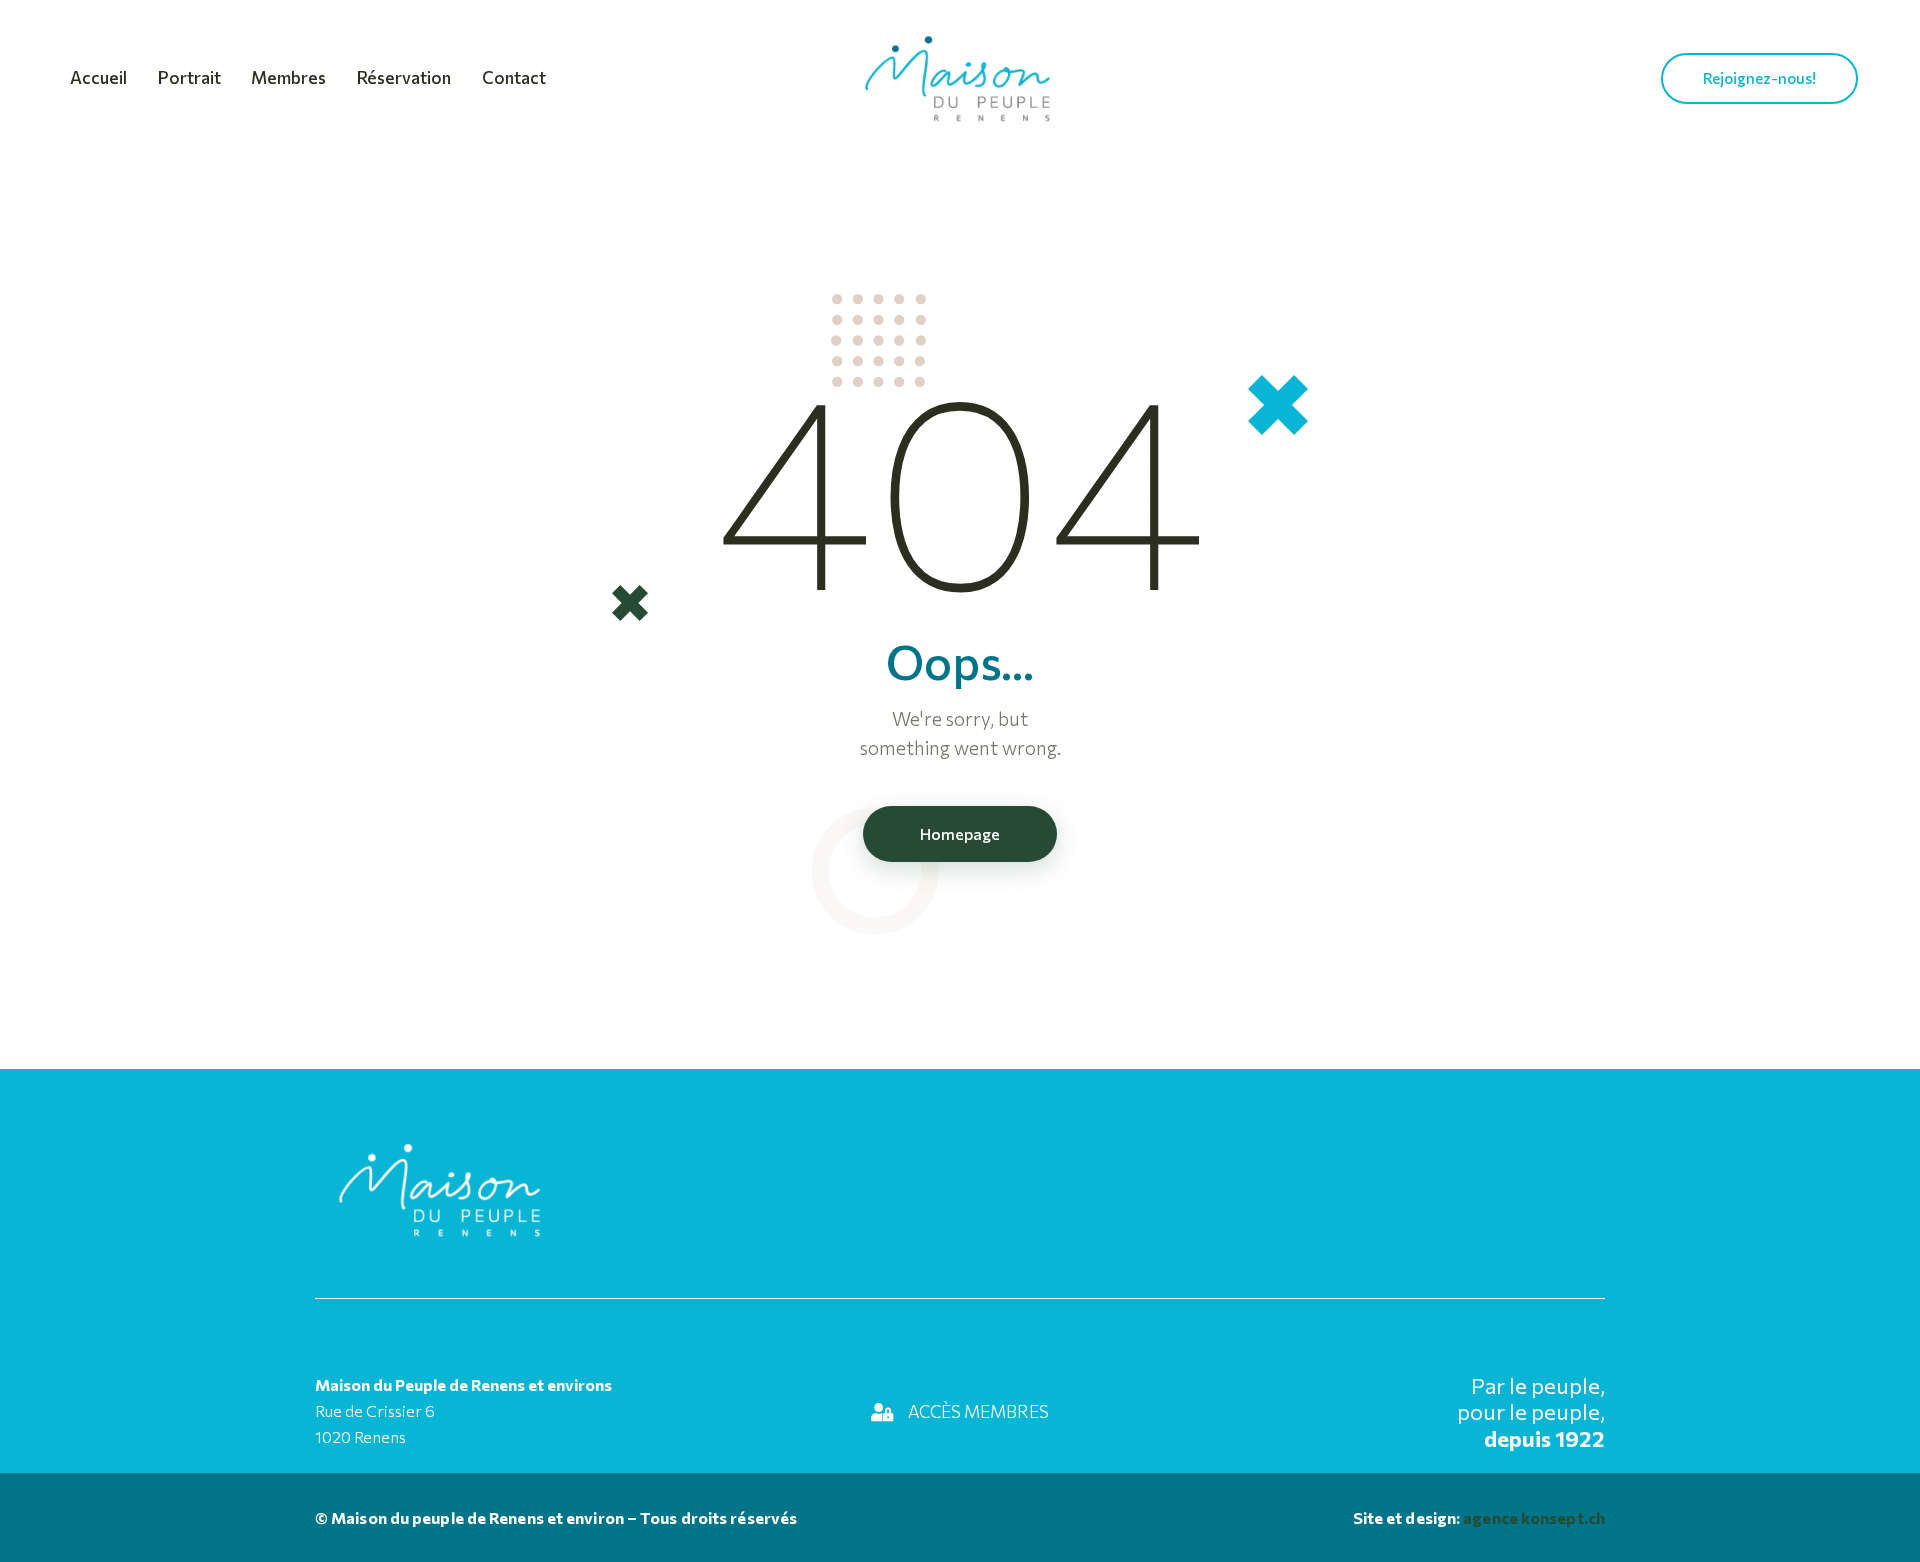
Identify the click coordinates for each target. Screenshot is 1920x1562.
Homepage (960, 833)
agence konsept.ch (1532, 1517)
